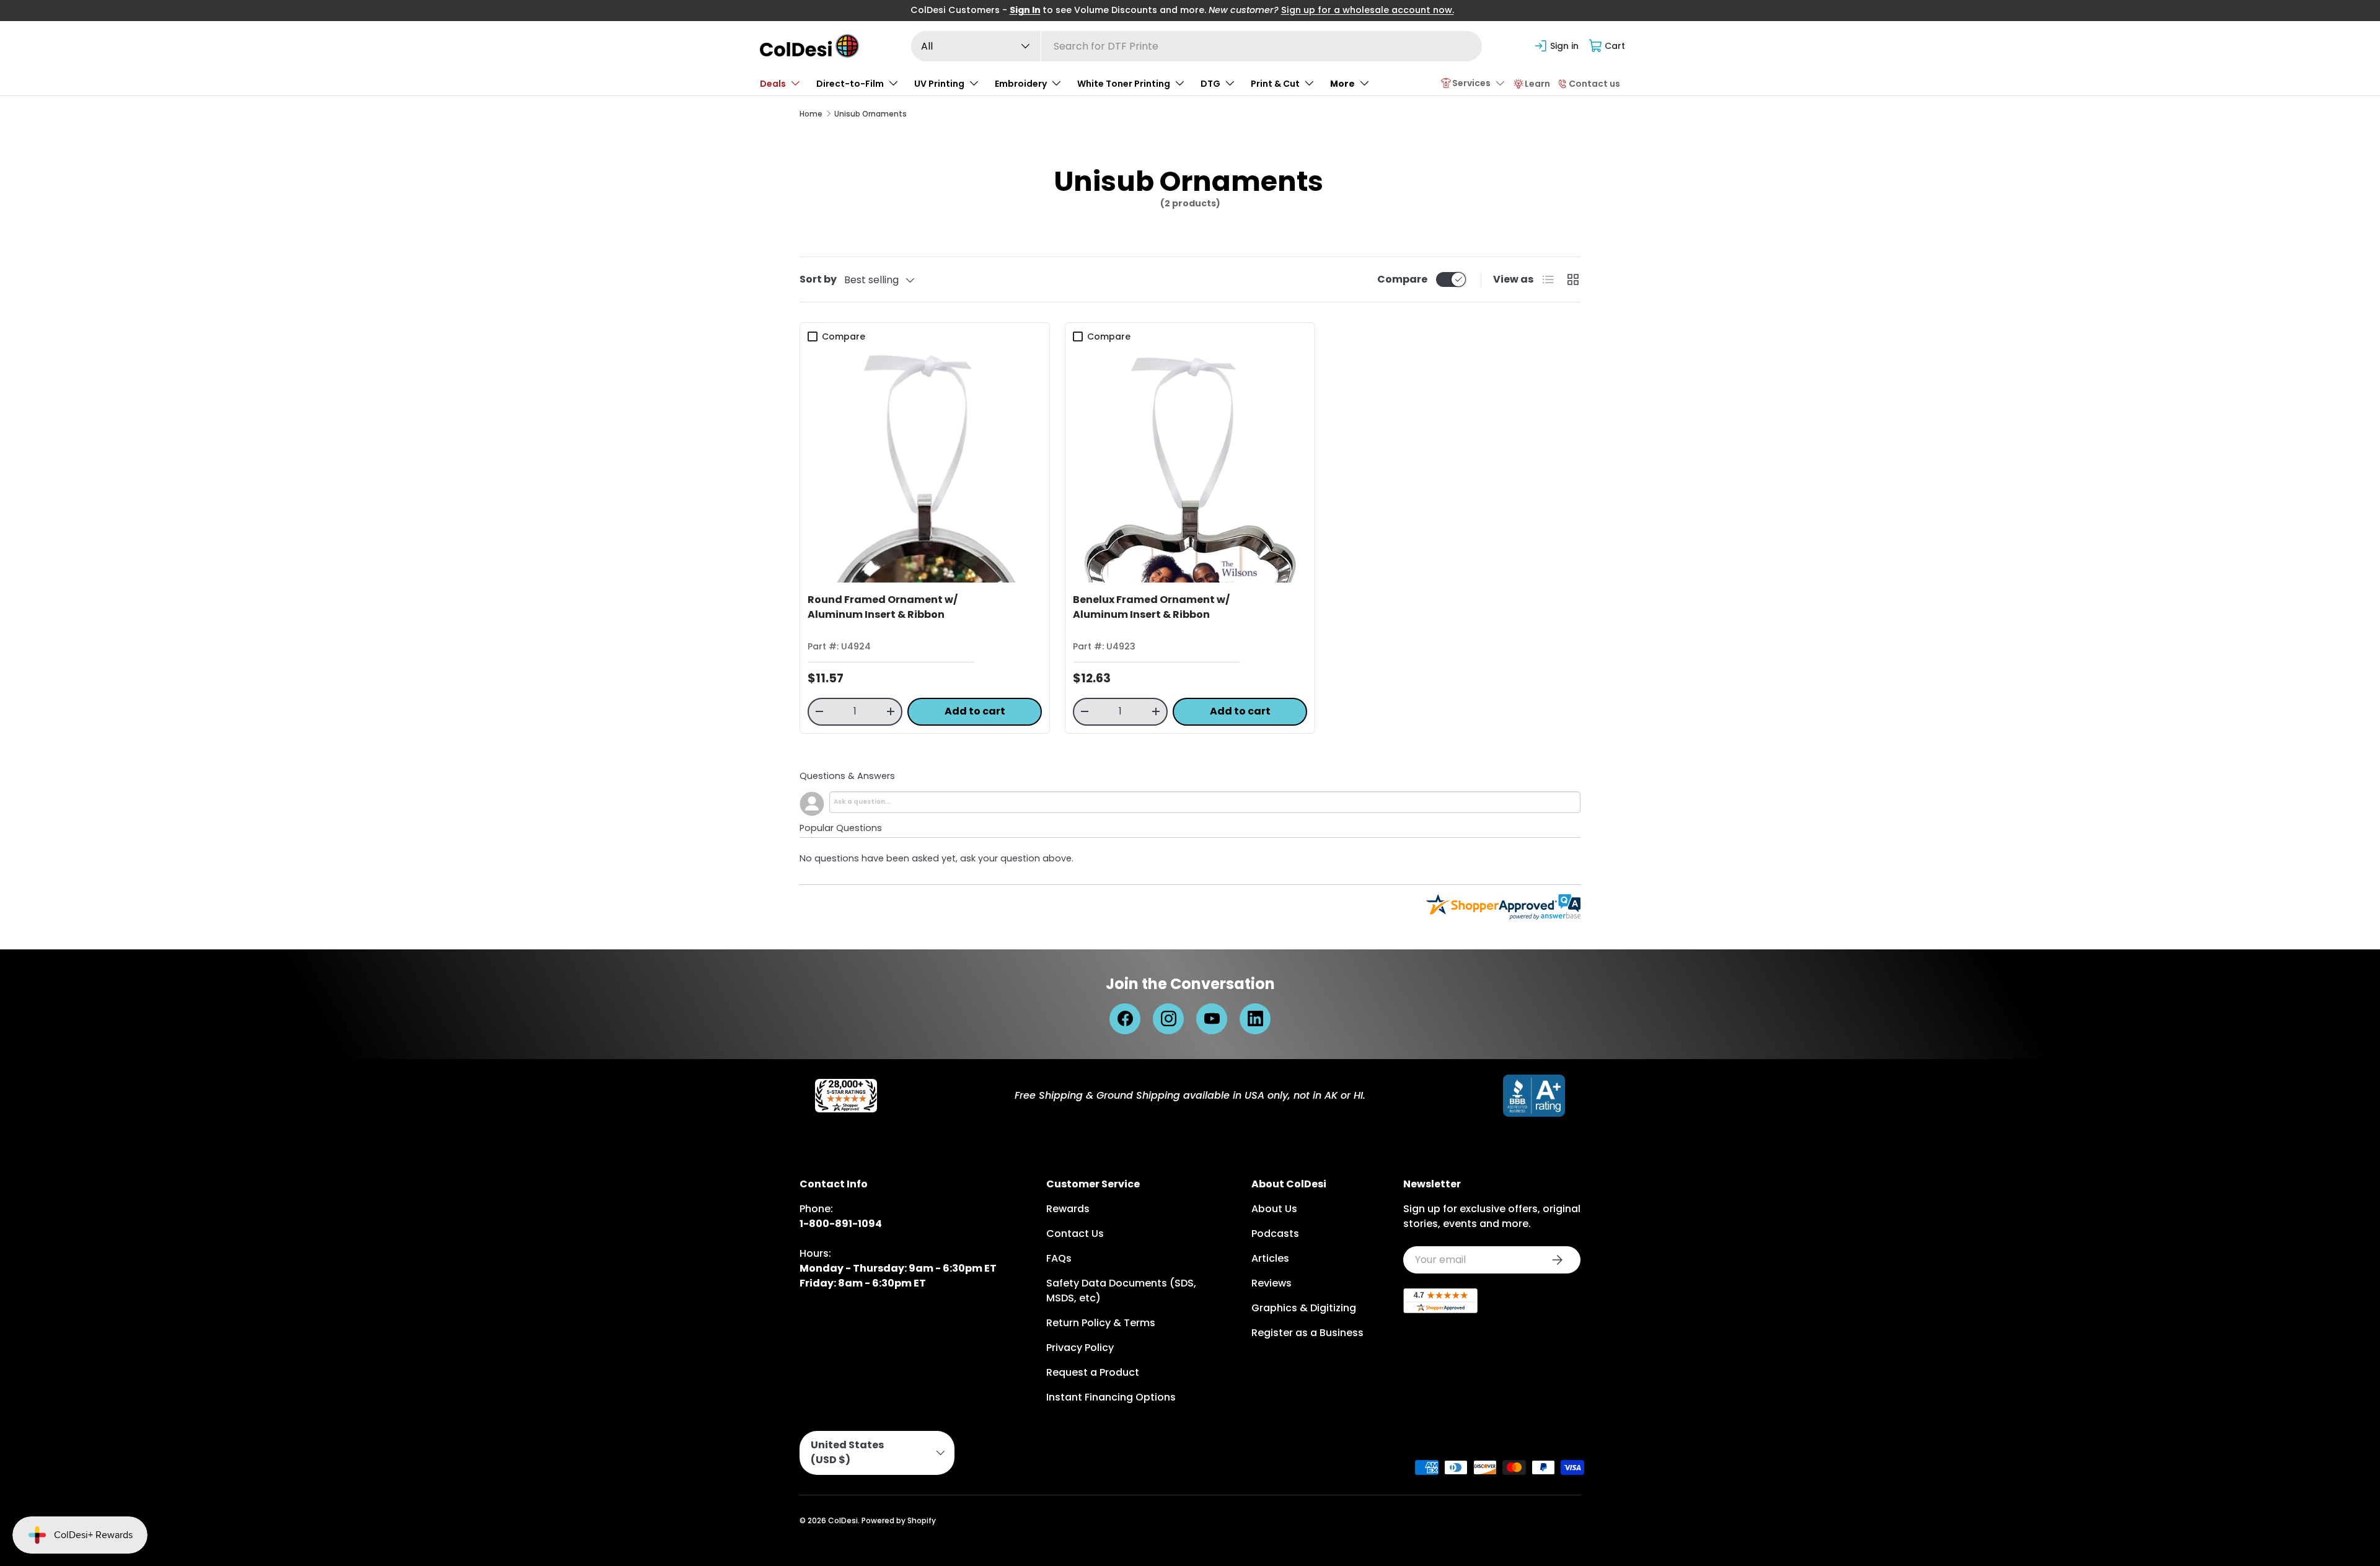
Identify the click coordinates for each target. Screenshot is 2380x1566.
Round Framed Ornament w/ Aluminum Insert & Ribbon (883, 607)
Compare (1402, 279)
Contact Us (1075, 1234)
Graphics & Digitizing (1304, 1308)
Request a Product (1093, 1372)
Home (811, 114)
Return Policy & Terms (1101, 1323)
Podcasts (1275, 1234)
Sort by (818, 279)
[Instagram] (1168, 1019)
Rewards (1068, 1209)
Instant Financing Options (1111, 1397)
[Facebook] (1125, 1019)
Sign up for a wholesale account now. (1368, 10)
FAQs (1059, 1258)
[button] (1607, 46)
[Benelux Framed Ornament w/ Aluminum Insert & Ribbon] (1190, 465)
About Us (1274, 1209)
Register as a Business (1307, 1333)
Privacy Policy (1080, 1348)
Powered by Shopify (899, 1520)
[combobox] (1197, 46)
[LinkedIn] (1255, 1019)
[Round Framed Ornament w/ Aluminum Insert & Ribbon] (925, 465)
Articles (1270, 1258)
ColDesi (843, 1520)
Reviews (1272, 1283)
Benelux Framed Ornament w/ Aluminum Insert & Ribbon (1151, 607)
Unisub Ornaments (870, 114)
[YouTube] (1212, 1019)
